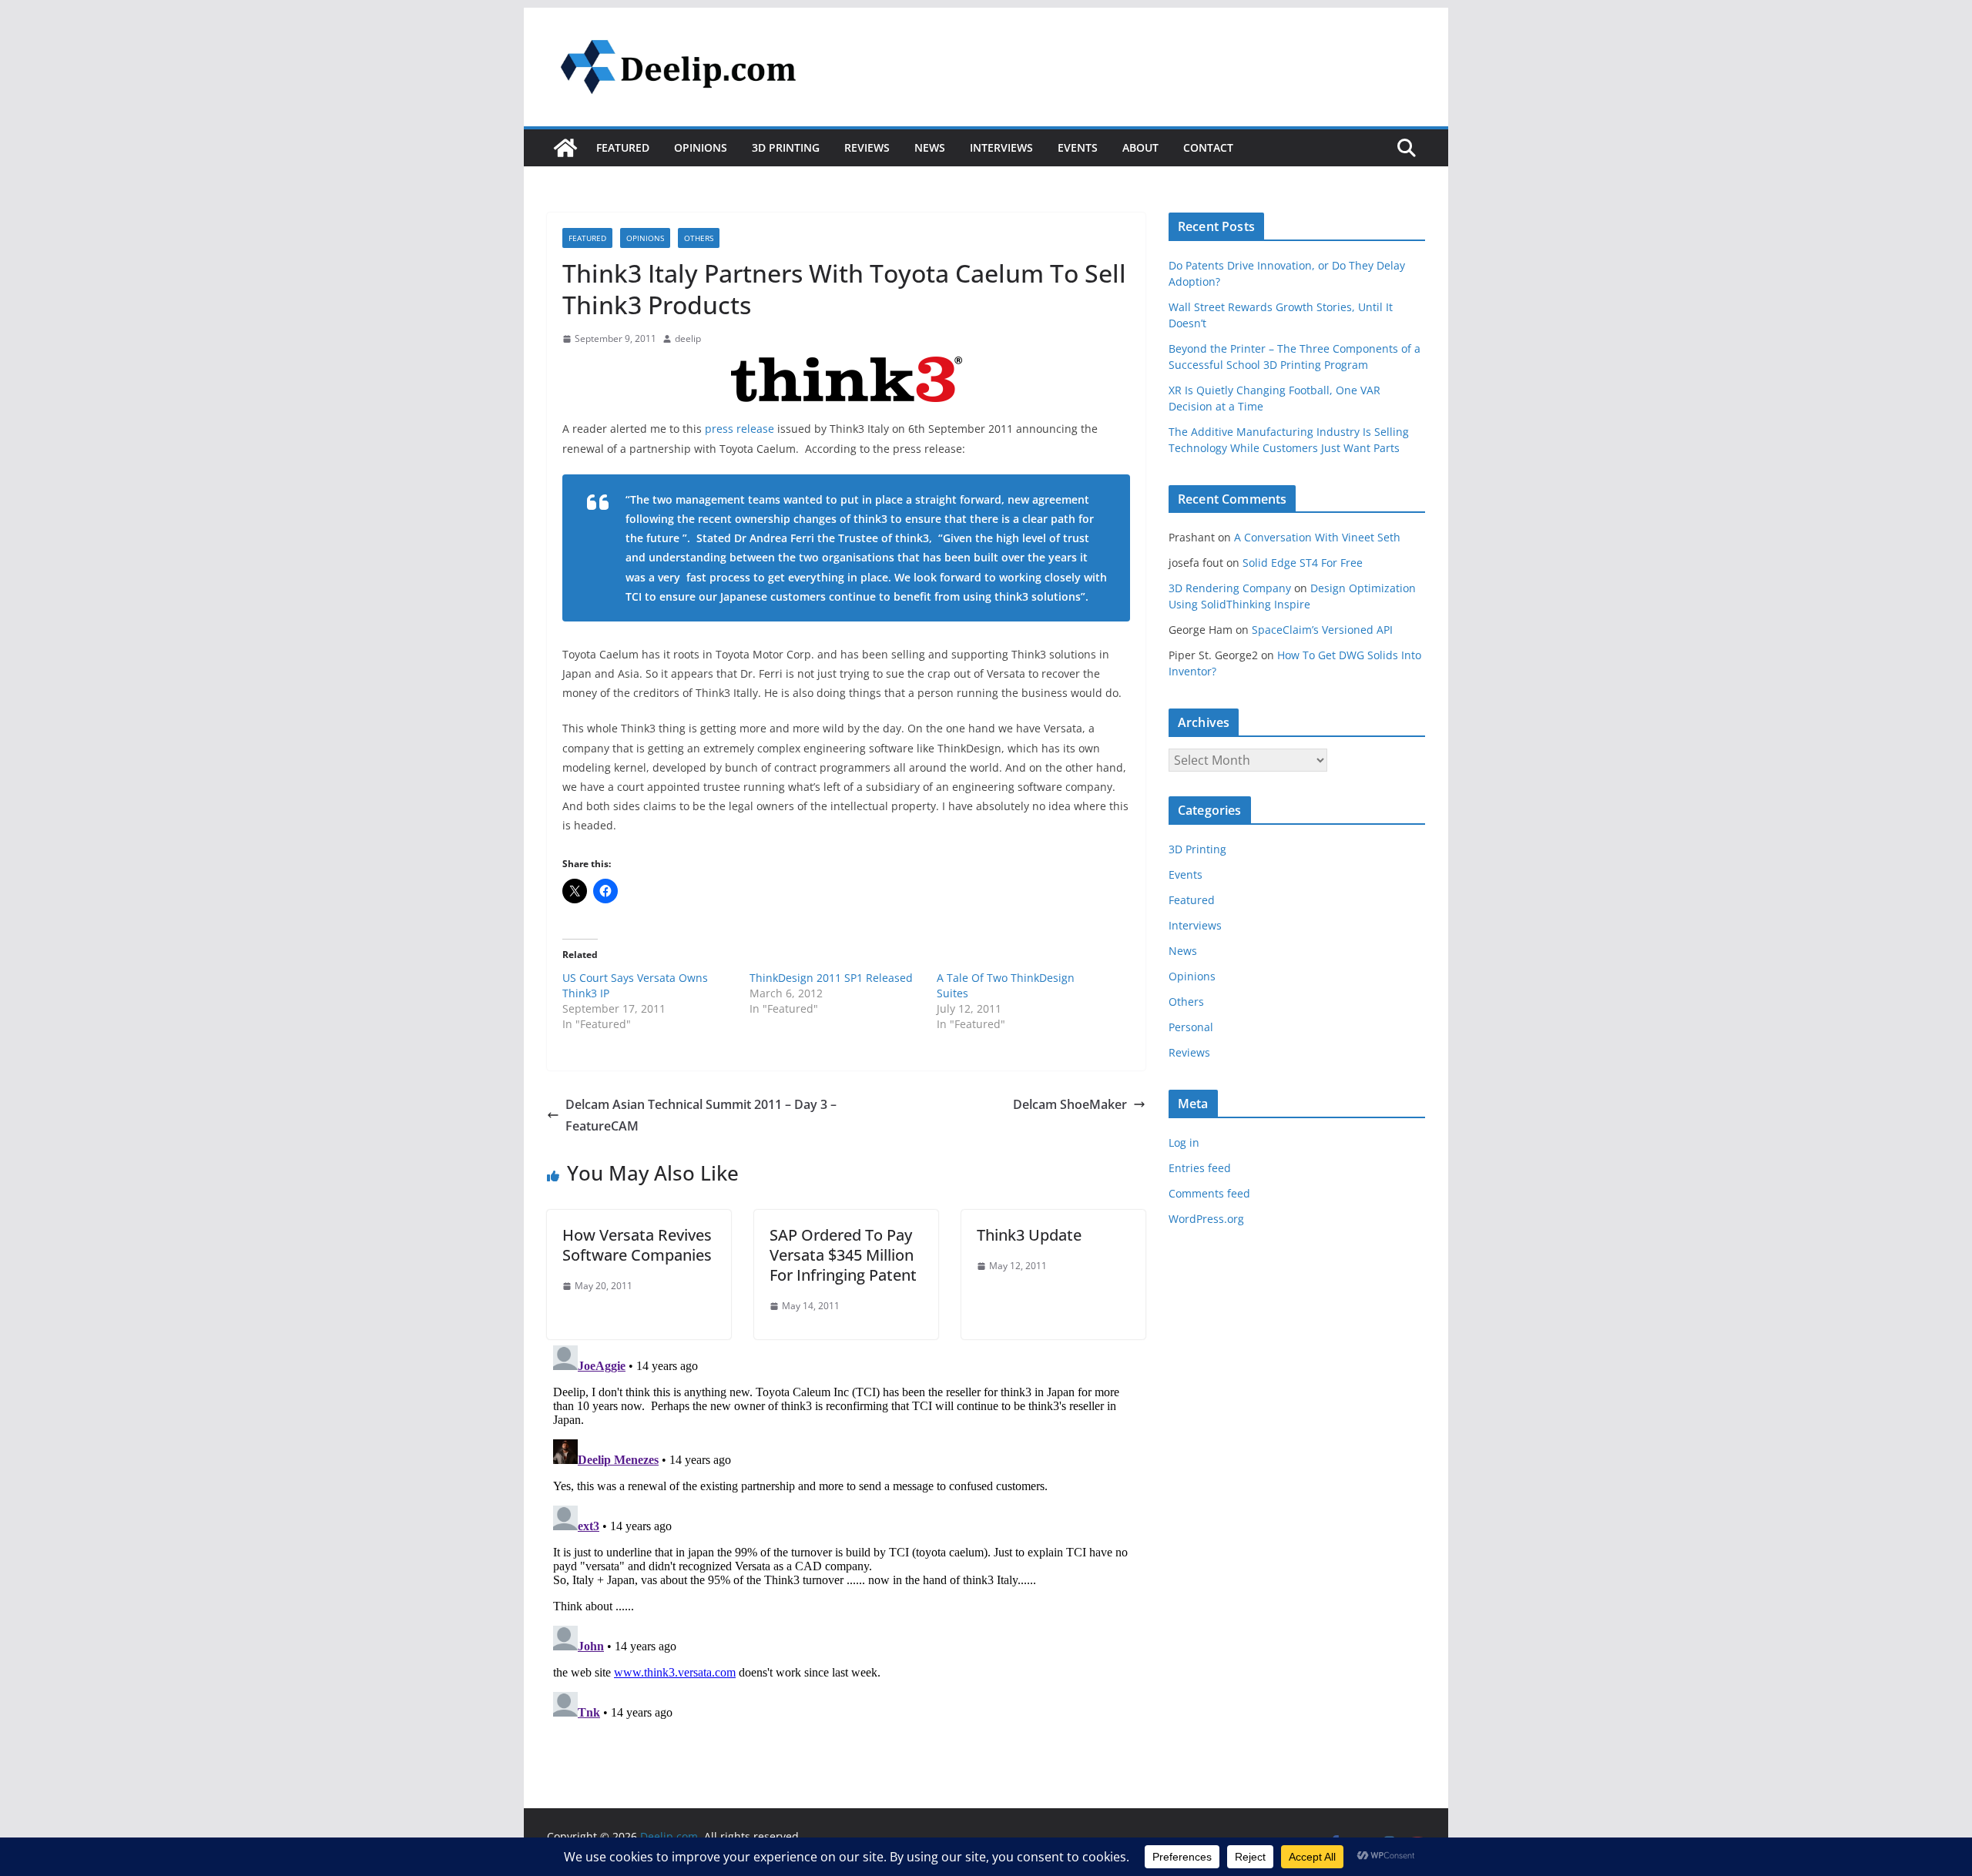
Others (699, 238)
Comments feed (1209, 1193)
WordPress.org (1206, 1219)
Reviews (867, 147)
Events (1078, 147)
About (1140, 147)
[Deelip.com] (565, 148)
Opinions (701, 147)
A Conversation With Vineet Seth (1317, 537)
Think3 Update (1029, 1235)
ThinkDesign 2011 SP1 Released (831, 978)
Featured (623, 147)
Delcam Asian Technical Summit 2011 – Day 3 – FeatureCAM (701, 1116)
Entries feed (1200, 1168)
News (930, 147)
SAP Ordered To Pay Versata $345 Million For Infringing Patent (843, 1255)
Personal (1191, 1027)
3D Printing (786, 147)
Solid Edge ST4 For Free (1303, 563)
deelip (688, 338)
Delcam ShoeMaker (1070, 1104)
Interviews (1001, 147)
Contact (1208, 147)
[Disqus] (846, 1532)
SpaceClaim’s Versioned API (1322, 630)
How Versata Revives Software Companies (637, 1245)
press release (739, 429)
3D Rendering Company (1230, 588)
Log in (1184, 1142)
